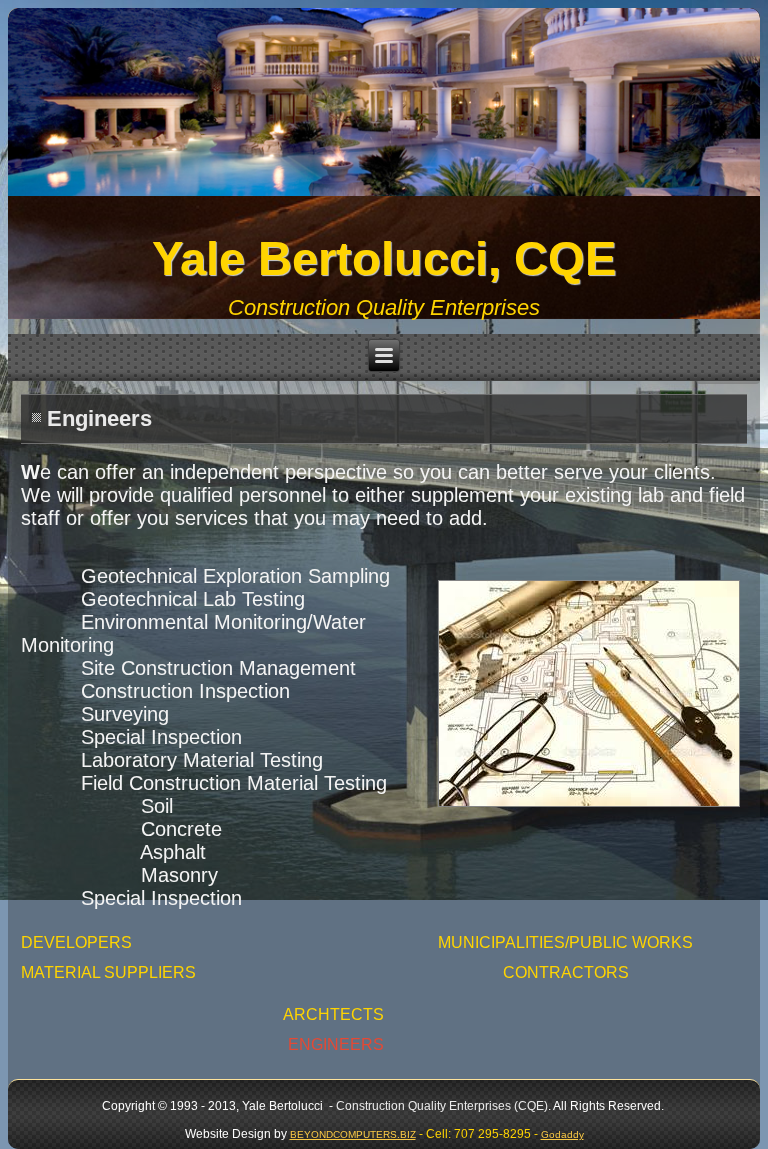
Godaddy (562, 1134)
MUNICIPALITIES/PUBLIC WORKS (565, 942)
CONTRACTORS (566, 972)
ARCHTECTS (333, 1014)
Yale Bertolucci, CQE (384, 258)
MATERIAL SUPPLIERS (108, 972)
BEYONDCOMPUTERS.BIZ (353, 1134)
